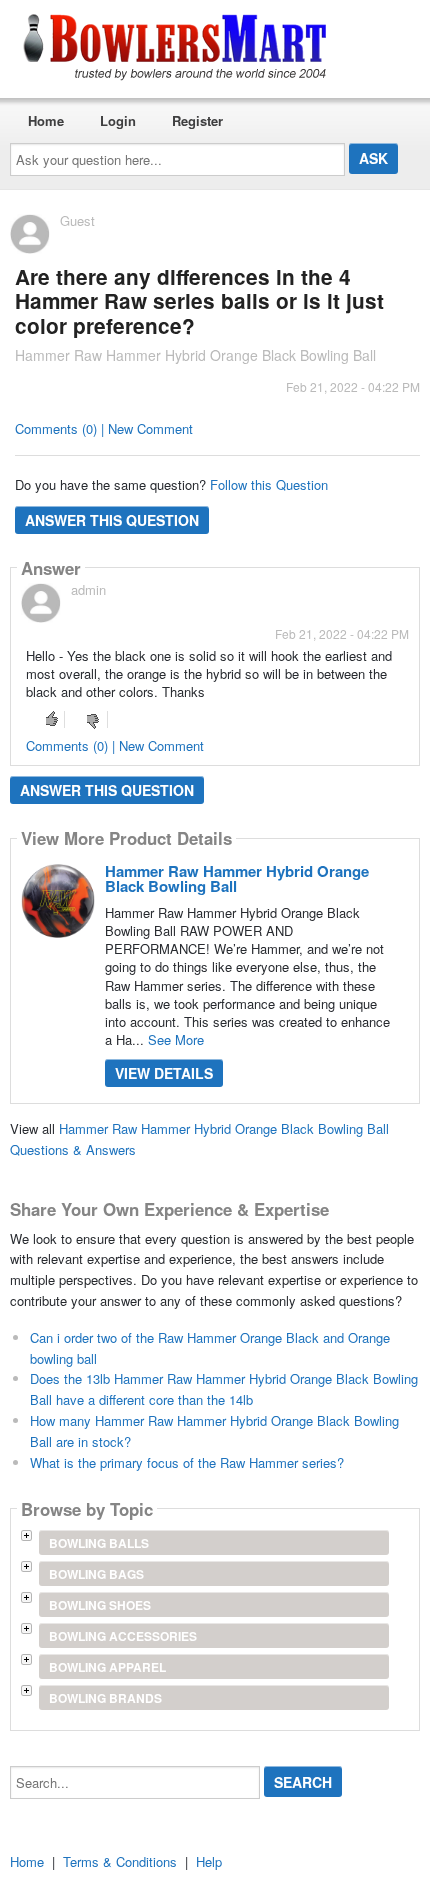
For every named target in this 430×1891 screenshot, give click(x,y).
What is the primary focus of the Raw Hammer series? (187, 1462)
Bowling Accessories (123, 1636)
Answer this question (112, 520)
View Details (164, 1073)
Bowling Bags (96, 1574)
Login (118, 120)
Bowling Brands (105, 1698)
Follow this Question (269, 484)
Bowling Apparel (107, 1667)
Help (209, 1861)
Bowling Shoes (100, 1605)
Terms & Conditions (120, 1861)
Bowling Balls (99, 1543)
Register (197, 120)
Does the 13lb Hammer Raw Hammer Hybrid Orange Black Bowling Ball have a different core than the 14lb (224, 1389)
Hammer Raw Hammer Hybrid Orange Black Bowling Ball (237, 878)
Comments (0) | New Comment (104, 428)
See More (176, 1039)
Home (46, 120)
